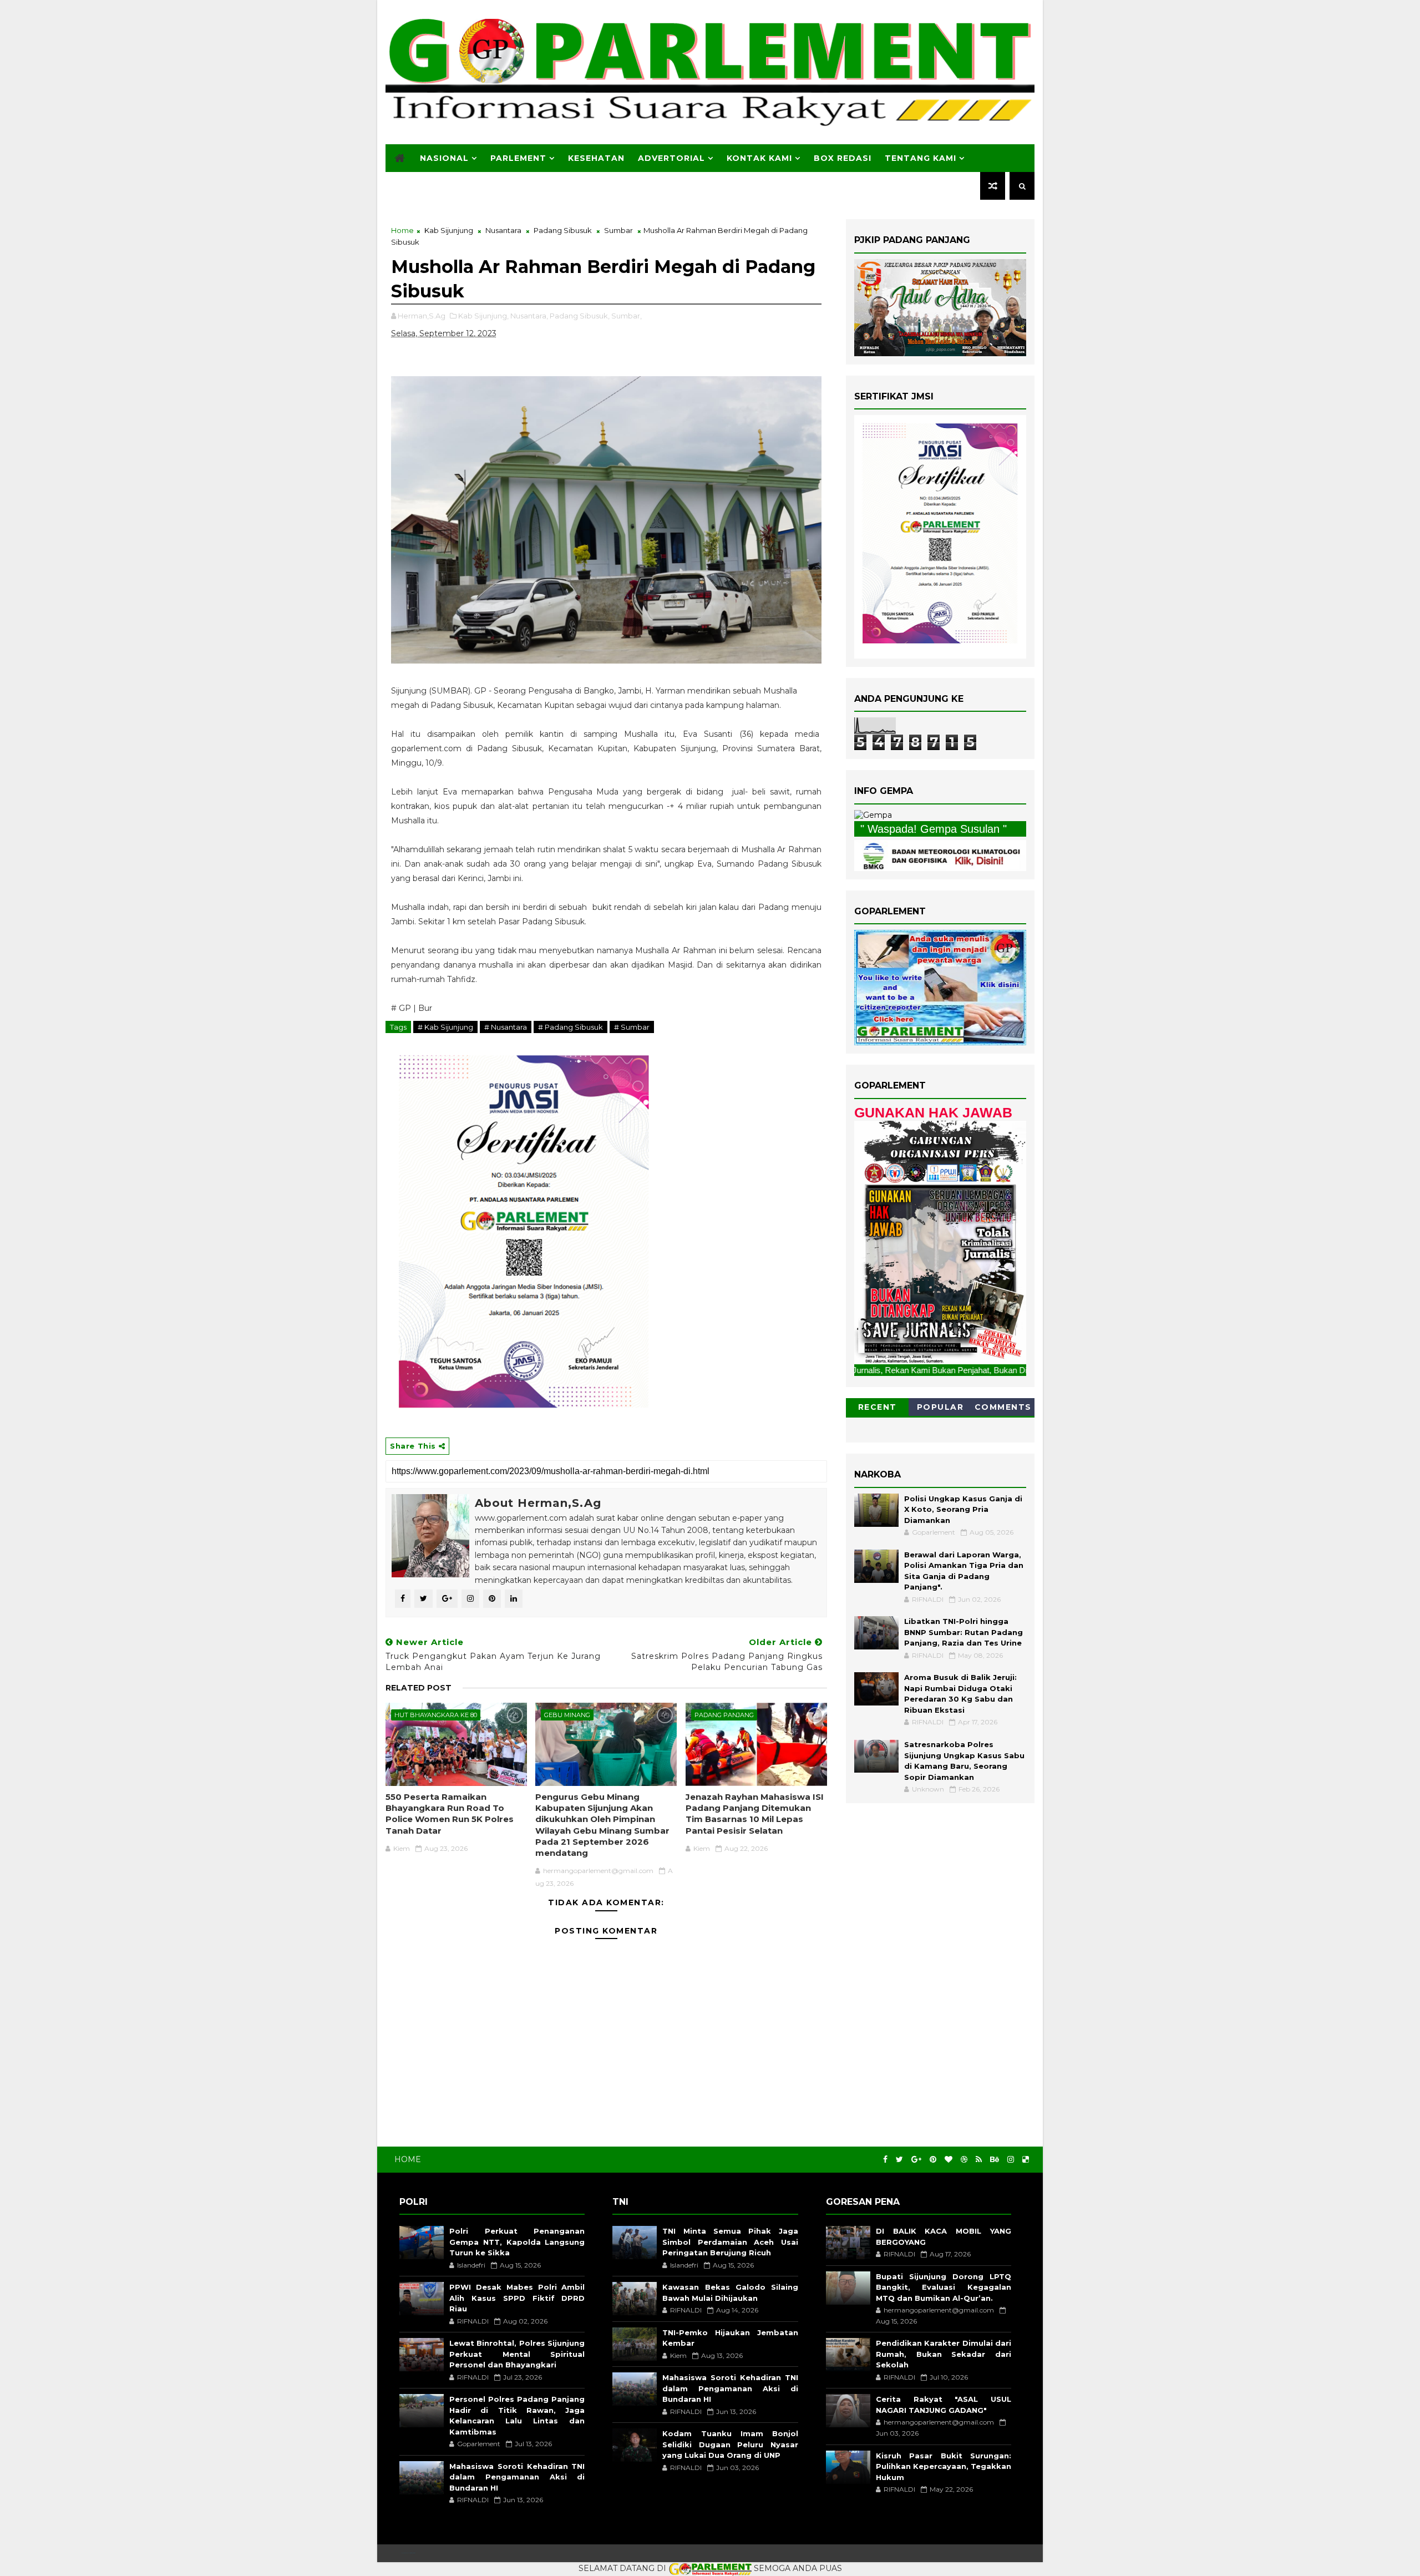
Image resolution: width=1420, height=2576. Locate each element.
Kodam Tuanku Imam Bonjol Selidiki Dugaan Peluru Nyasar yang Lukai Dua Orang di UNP (730, 2444)
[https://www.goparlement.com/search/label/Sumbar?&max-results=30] (940, 1242)
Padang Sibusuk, (580, 316)
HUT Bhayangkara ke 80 (436, 1715)
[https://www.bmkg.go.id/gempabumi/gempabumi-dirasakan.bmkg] (940, 854)
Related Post (419, 1688)
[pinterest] (933, 2160)
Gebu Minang (567, 1715)
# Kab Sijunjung (445, 1027)
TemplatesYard (408, 2553)
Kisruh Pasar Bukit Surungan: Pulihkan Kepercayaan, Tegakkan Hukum (944, 2466)
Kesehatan (596, 158)
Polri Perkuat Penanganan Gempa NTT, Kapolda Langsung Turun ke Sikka (517, 2242)
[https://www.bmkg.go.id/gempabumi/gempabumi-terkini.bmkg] (873, 815)
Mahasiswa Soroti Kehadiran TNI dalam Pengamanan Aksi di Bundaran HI (517, 2477)
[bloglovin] (949, 2160)
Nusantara (503, 230)
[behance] (995, 2160)
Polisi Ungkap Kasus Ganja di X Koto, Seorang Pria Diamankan (963, 1509)
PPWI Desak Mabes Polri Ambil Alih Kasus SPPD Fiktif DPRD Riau (517, 2298)
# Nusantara (506, 1027)
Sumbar (618, 230)
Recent (878, 1407)
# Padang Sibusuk (570, 1027)
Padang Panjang (724, 1715)
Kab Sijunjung (449, 230)
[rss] (979, 2160)
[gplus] (916, 2160)
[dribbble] (964, 2160)
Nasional (444, 158)
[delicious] (1026, 2160)
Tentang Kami (921, 158)
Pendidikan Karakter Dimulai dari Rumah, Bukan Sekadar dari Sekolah (944, 2354)
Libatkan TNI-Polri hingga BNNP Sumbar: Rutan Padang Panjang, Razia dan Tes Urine (963, 1632)
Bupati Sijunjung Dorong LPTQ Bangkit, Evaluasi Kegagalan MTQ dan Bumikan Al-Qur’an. (944, 2287)
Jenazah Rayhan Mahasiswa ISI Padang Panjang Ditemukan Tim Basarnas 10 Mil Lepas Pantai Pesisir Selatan (755, 1814)
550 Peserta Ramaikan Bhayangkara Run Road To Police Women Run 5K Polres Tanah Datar (450, 1814)
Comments (1003, 1407)
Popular (940, 1407)
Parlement (518, 158)
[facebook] (885, 2160)
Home (402, 230)
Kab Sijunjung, (483, 316)
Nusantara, (529, 316)
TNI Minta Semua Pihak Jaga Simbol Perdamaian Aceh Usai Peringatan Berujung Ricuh (730, 2242)
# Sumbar (632, 1027)
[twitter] (899, 2160)
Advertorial (671, 158)
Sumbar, (627, 316)
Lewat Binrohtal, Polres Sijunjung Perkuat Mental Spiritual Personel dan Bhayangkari (517, 2354)
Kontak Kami (759, 158)
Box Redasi (843, 158)
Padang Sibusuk (563, 230)
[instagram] (1011, 2160)
